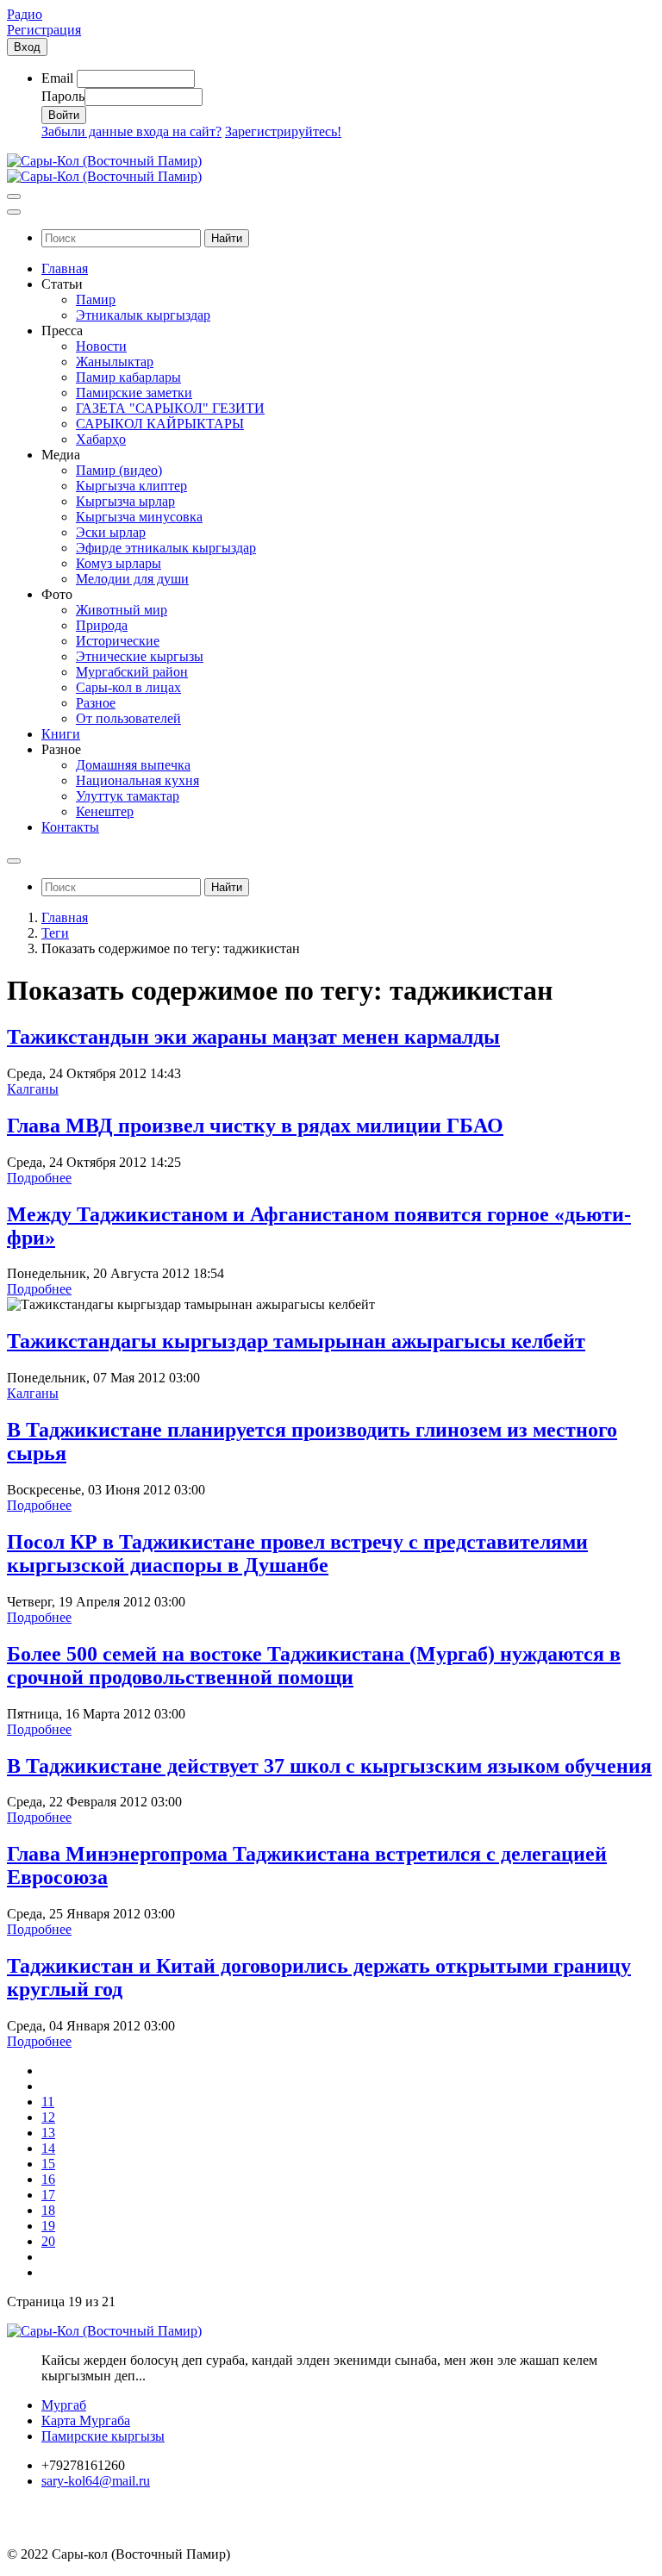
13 (48, 2133)
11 (48, 2102)
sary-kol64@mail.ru (96, 2481)
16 (48, 2179)
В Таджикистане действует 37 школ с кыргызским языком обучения (329, 1766)
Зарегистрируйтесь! (283, 131)
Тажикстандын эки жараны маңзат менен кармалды (253, 1037)
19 (48, 2226)
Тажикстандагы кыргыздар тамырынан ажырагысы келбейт (296, 1341)
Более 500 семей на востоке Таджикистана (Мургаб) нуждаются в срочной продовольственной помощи (314, 1665)
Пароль (63, 96)
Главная (65, 917)
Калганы (33, 1089)
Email (57, 78)
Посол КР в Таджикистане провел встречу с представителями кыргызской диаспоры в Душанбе (297, 1553)
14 (48, 2148)
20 (48, 2241)
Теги (55, 933)
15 (48, 2164)
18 (48, 2210)
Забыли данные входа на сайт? (131, 131)
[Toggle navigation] (14, 196)
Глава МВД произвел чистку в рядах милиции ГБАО (255, 1126)
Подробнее (39, 1178)
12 (48, 2117)
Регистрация (44, 30)
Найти (227, 238)
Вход (27, 47)
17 (48, 2195)
